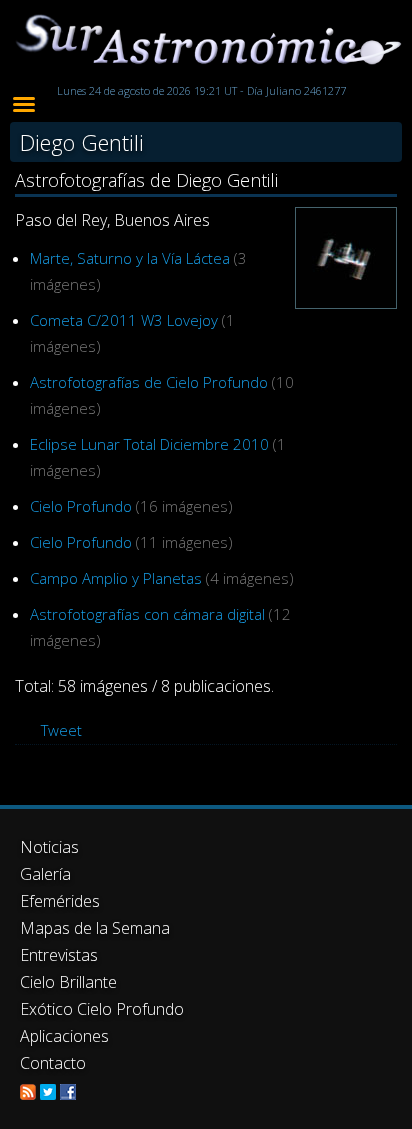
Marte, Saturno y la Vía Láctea (130, 258)
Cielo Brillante (68, 982)
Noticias (49, 847)
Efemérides (60, 901)
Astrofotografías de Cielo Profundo (149, 382)
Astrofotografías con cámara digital (147, 614)
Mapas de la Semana (95, 928)
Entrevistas (59, 955)
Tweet (61, 730)
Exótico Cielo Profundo (102, 1009)
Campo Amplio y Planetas (116, 578)
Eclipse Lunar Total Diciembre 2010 (149, 444)
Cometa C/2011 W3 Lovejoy (124, 320)
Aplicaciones (64, 1036)
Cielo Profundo (81, 506)
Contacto (53, 1063)
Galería (45, 874)
